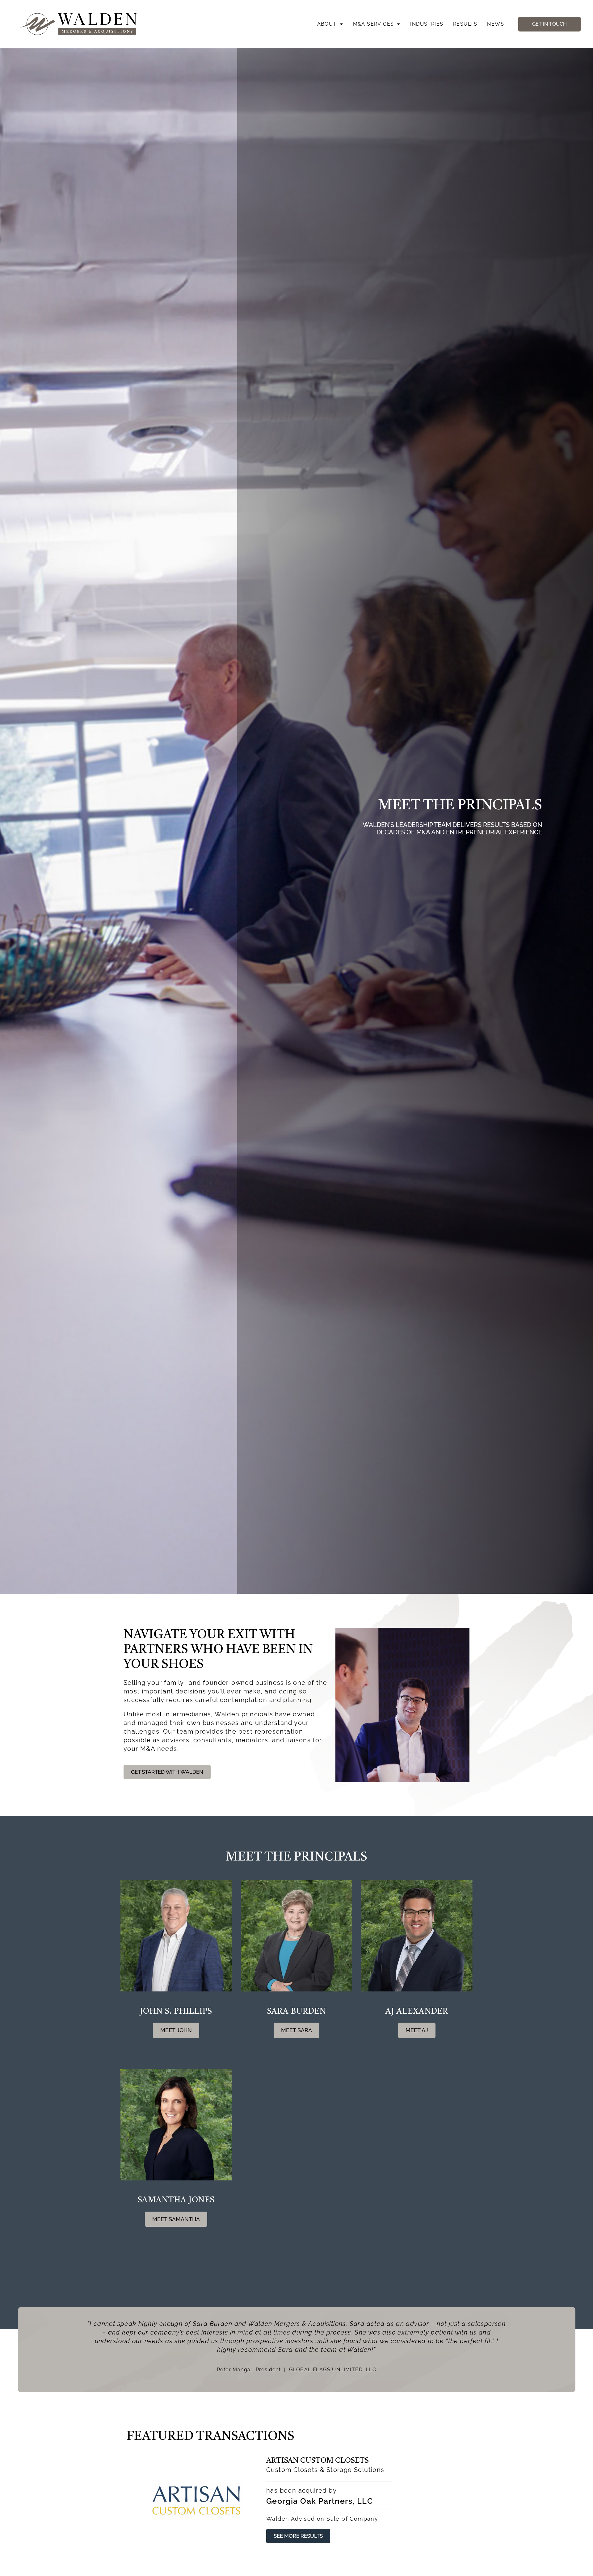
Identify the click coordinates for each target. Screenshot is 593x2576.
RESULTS (465, 24)
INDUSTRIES (427, 24)
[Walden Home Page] (79, 24)
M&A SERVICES (374, 24)
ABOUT (327, 24)
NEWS (496, 24)
